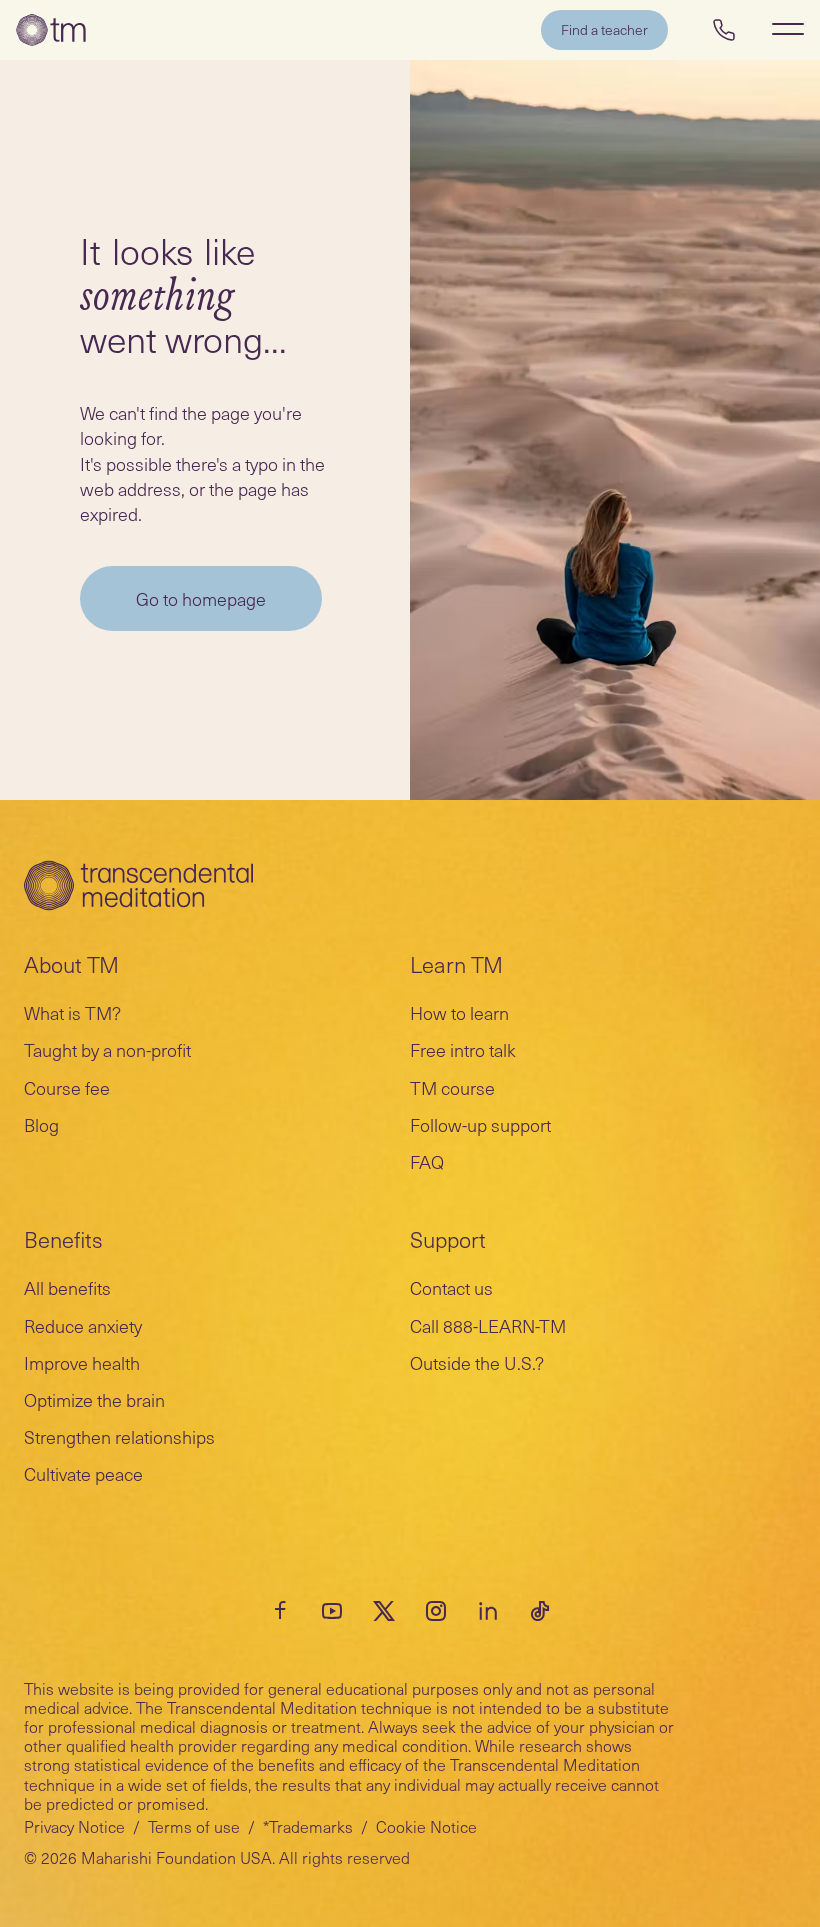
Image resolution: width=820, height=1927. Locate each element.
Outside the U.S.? (477, 1362)
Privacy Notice (74, 1826)
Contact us (451, 1287)
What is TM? (72, 1012)
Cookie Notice (426, 1826)
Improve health (82, 1362)
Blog (41, 1124)
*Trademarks (308, 1826)
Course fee (67, 1087)
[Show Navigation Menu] (788, 29)
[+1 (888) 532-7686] (724, 30)
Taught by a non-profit (107, 1049)
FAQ (427, 1161)
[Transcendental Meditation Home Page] (51, 30)
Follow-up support (480, 1124)
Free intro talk (463, 1049)
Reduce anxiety (83, 1325)
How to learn (459, 1012)
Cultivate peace (83, 1473)
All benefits (67, 1287)
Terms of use (194, 1826)
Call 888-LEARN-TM (488, 1325)
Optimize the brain (94, 1399)
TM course (452, 1087)
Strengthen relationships (119, 1436)
